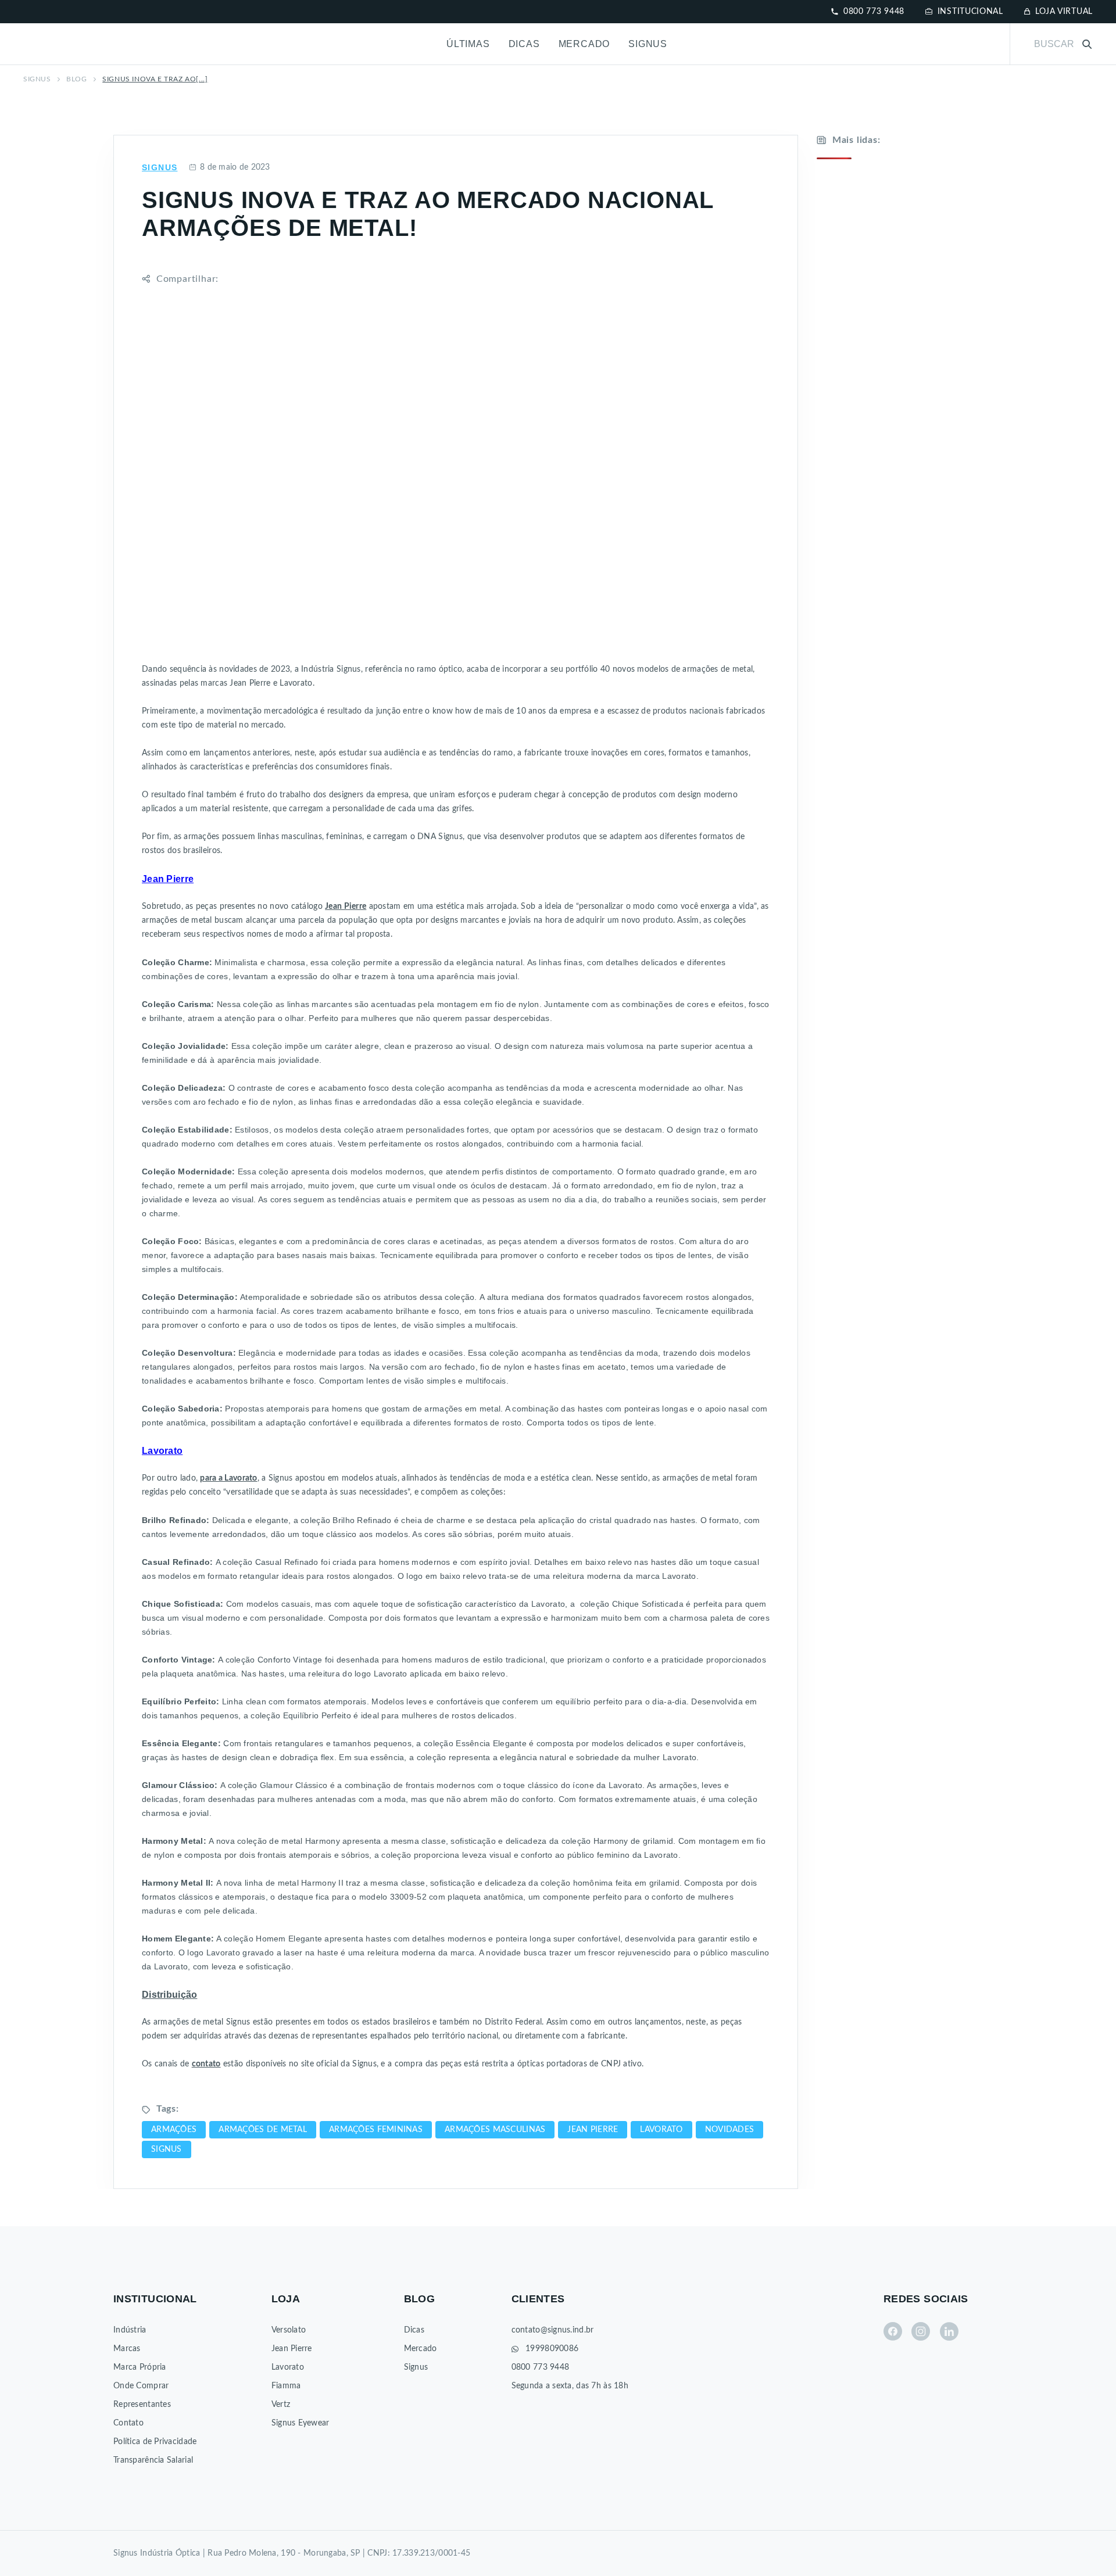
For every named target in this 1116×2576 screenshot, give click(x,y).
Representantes (142, 2405)
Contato (128, 2423)
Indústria (130, 2330)
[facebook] (893, 2331)
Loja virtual (1064, 12)
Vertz (281, 2405)
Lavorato (288, 2367)
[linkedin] (949, 2331)
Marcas (127, 2349)
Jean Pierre (292, 2349)
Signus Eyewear (301, 2423)
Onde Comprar (141, 2386)
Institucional (970, 12)
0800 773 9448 (874, 12)
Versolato (289, 2330)
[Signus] (63, 44)
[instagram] (921, 2331)
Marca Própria (140, 2367)
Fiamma (286, 2386)
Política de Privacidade (155, 2442)
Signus (648, 44)
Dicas (524, 44)
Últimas (468, 44)
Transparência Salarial (153, 2460)
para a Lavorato (228, 1478)
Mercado (584, 44)
